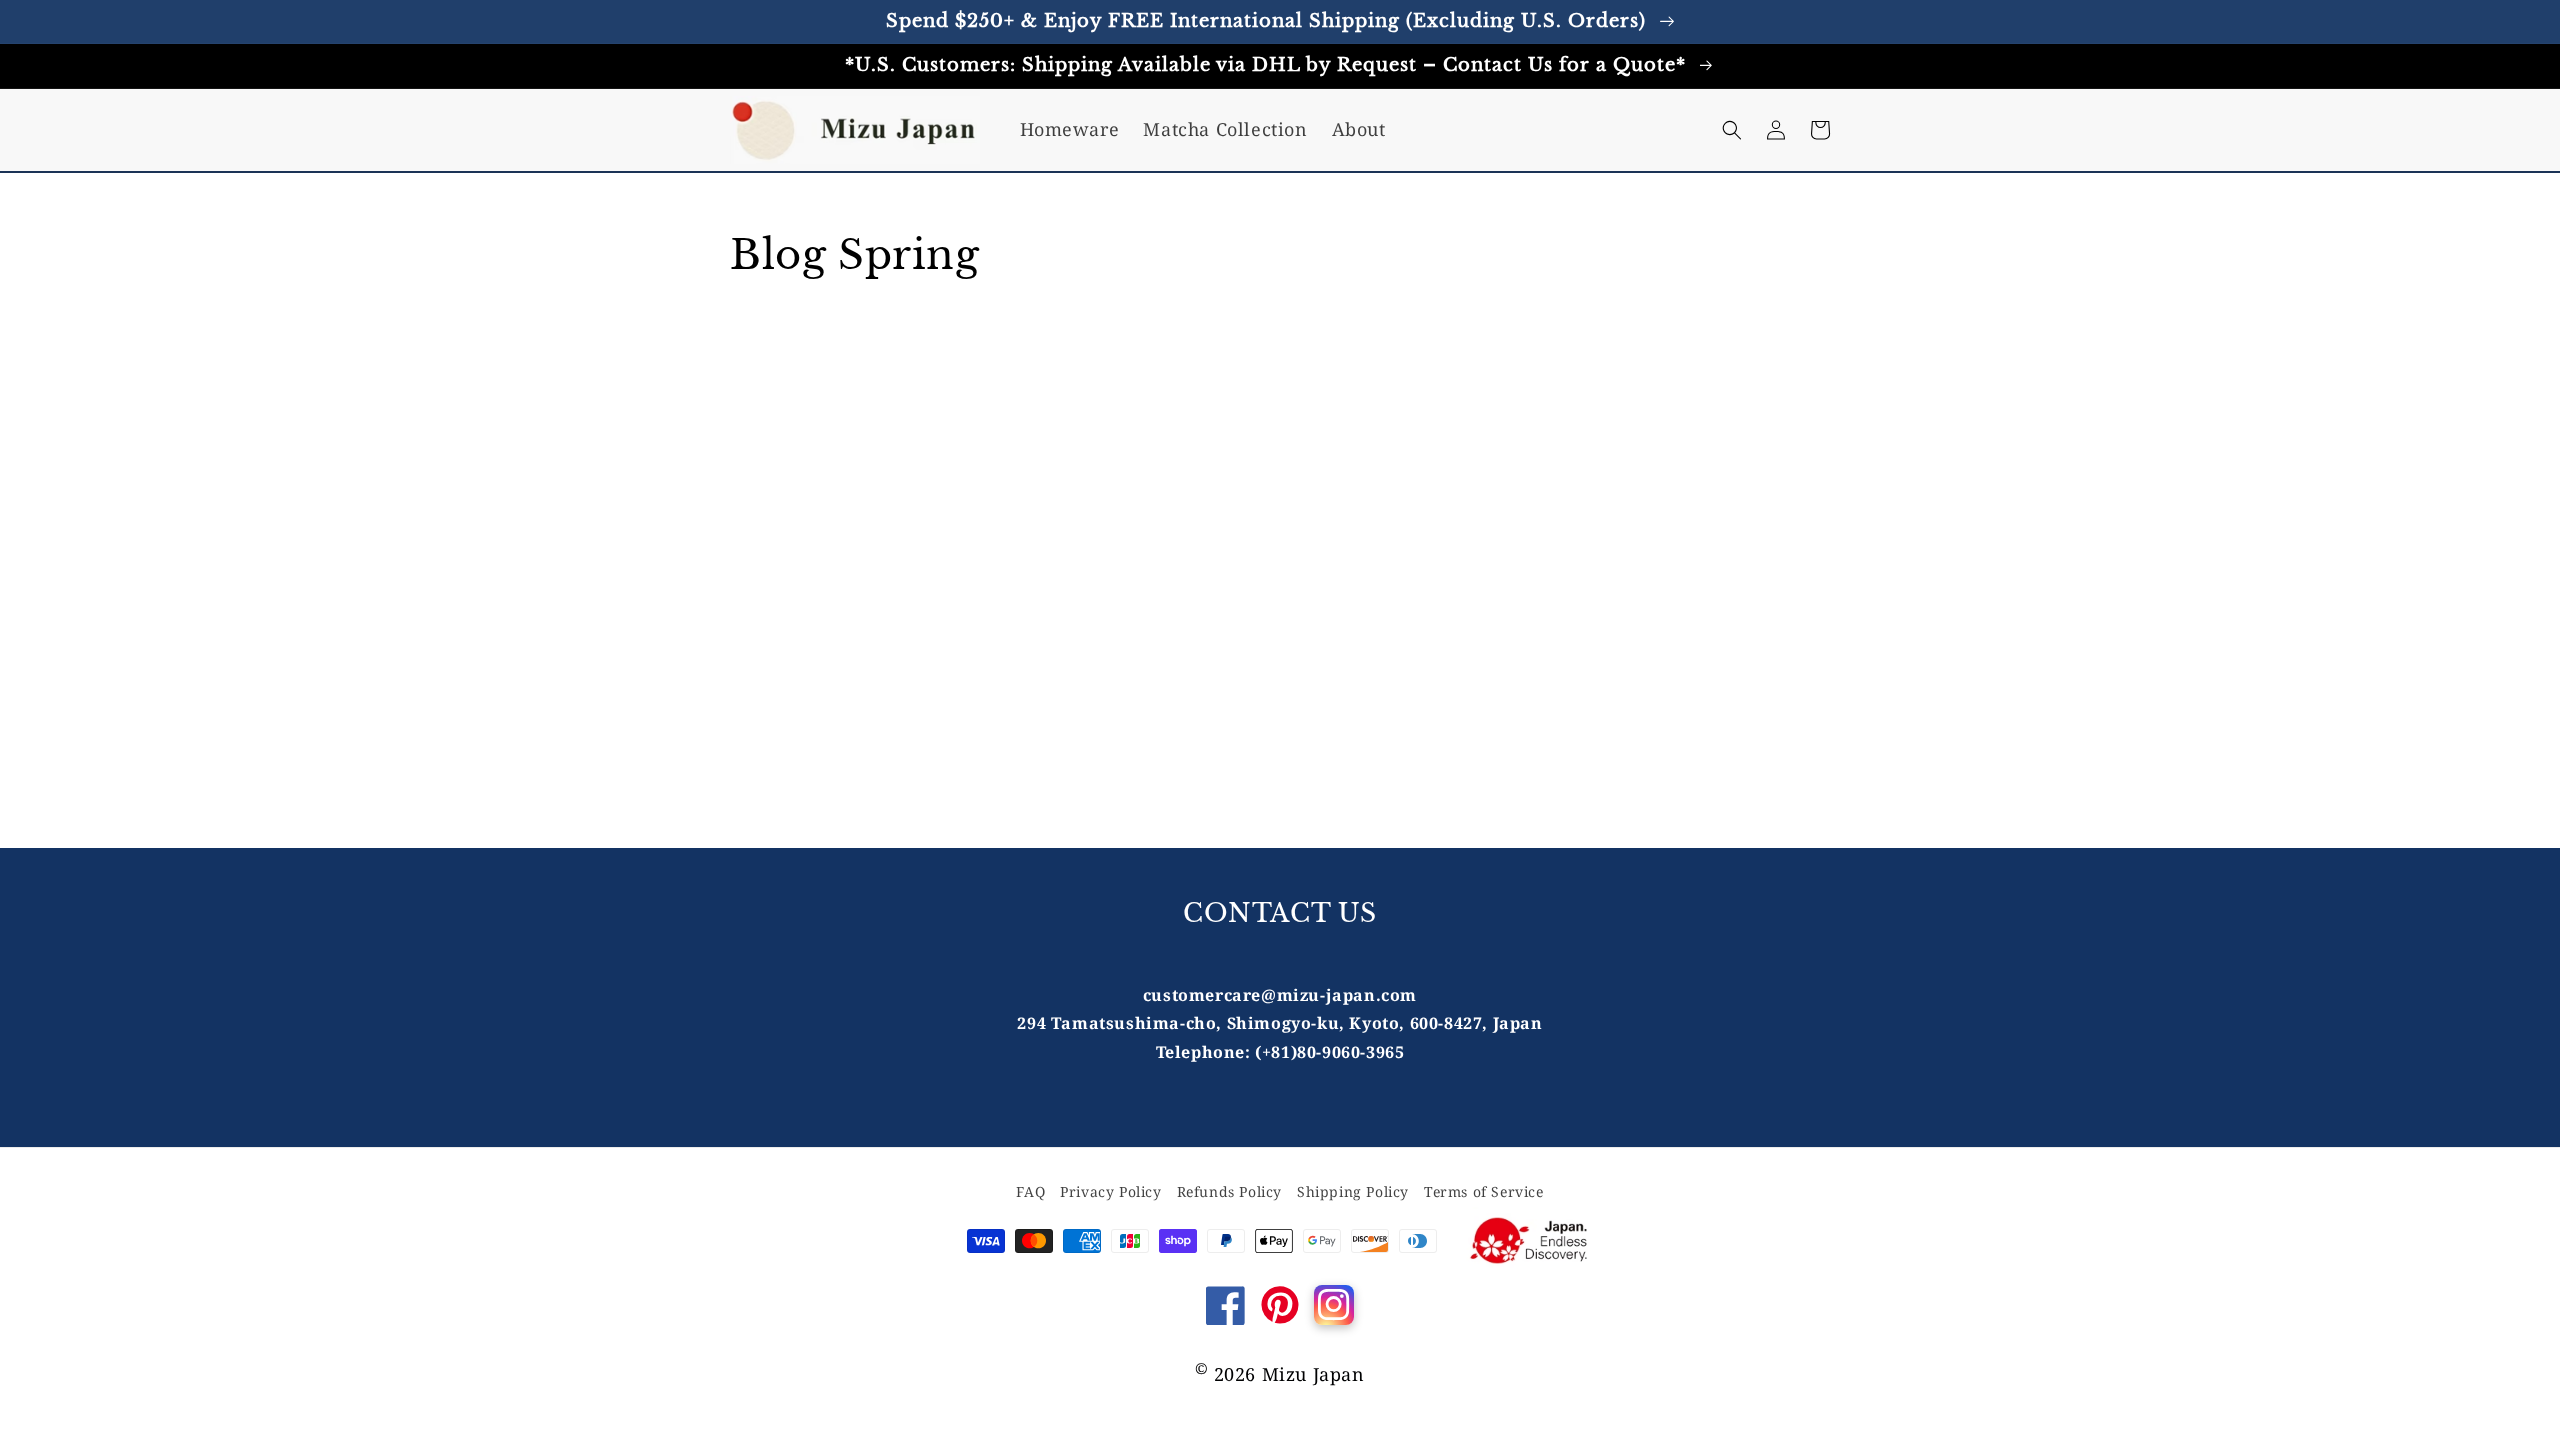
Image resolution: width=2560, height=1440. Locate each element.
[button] (1732, 130)
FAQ (1030, 1192)
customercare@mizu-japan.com (1280, 995)
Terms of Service (1484, 1191)
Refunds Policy (1229, 1191)
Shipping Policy (1353, 1191)
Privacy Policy (1110, 1191)
